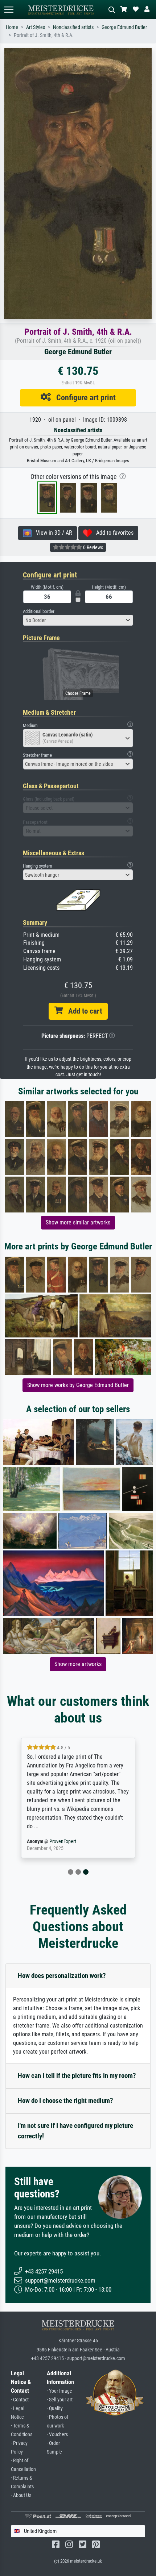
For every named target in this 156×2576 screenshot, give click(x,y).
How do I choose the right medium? (65, 2101)
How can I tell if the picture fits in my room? (77, 2076)
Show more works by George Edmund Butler (78, 1385)
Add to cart (82, 1011)
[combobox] (78, 620)
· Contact (20, 2400)
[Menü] (9, 10)
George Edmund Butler (124, 27)
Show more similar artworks (78, 1222)
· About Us (21, 2495)
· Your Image (59, 2391)
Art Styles (36, 27)
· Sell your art (60, 2400)
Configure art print (83, 397)
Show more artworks (78, 1664)
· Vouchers (57, 2435)
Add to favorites (113, 533)
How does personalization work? (62, 1976)
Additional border (39, 611)
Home (12, 27)
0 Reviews (93, 547)
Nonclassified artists (73, 27)
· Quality (55, 2408)
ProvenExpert (63, 1842)
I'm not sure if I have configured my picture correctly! (75, 2131)
